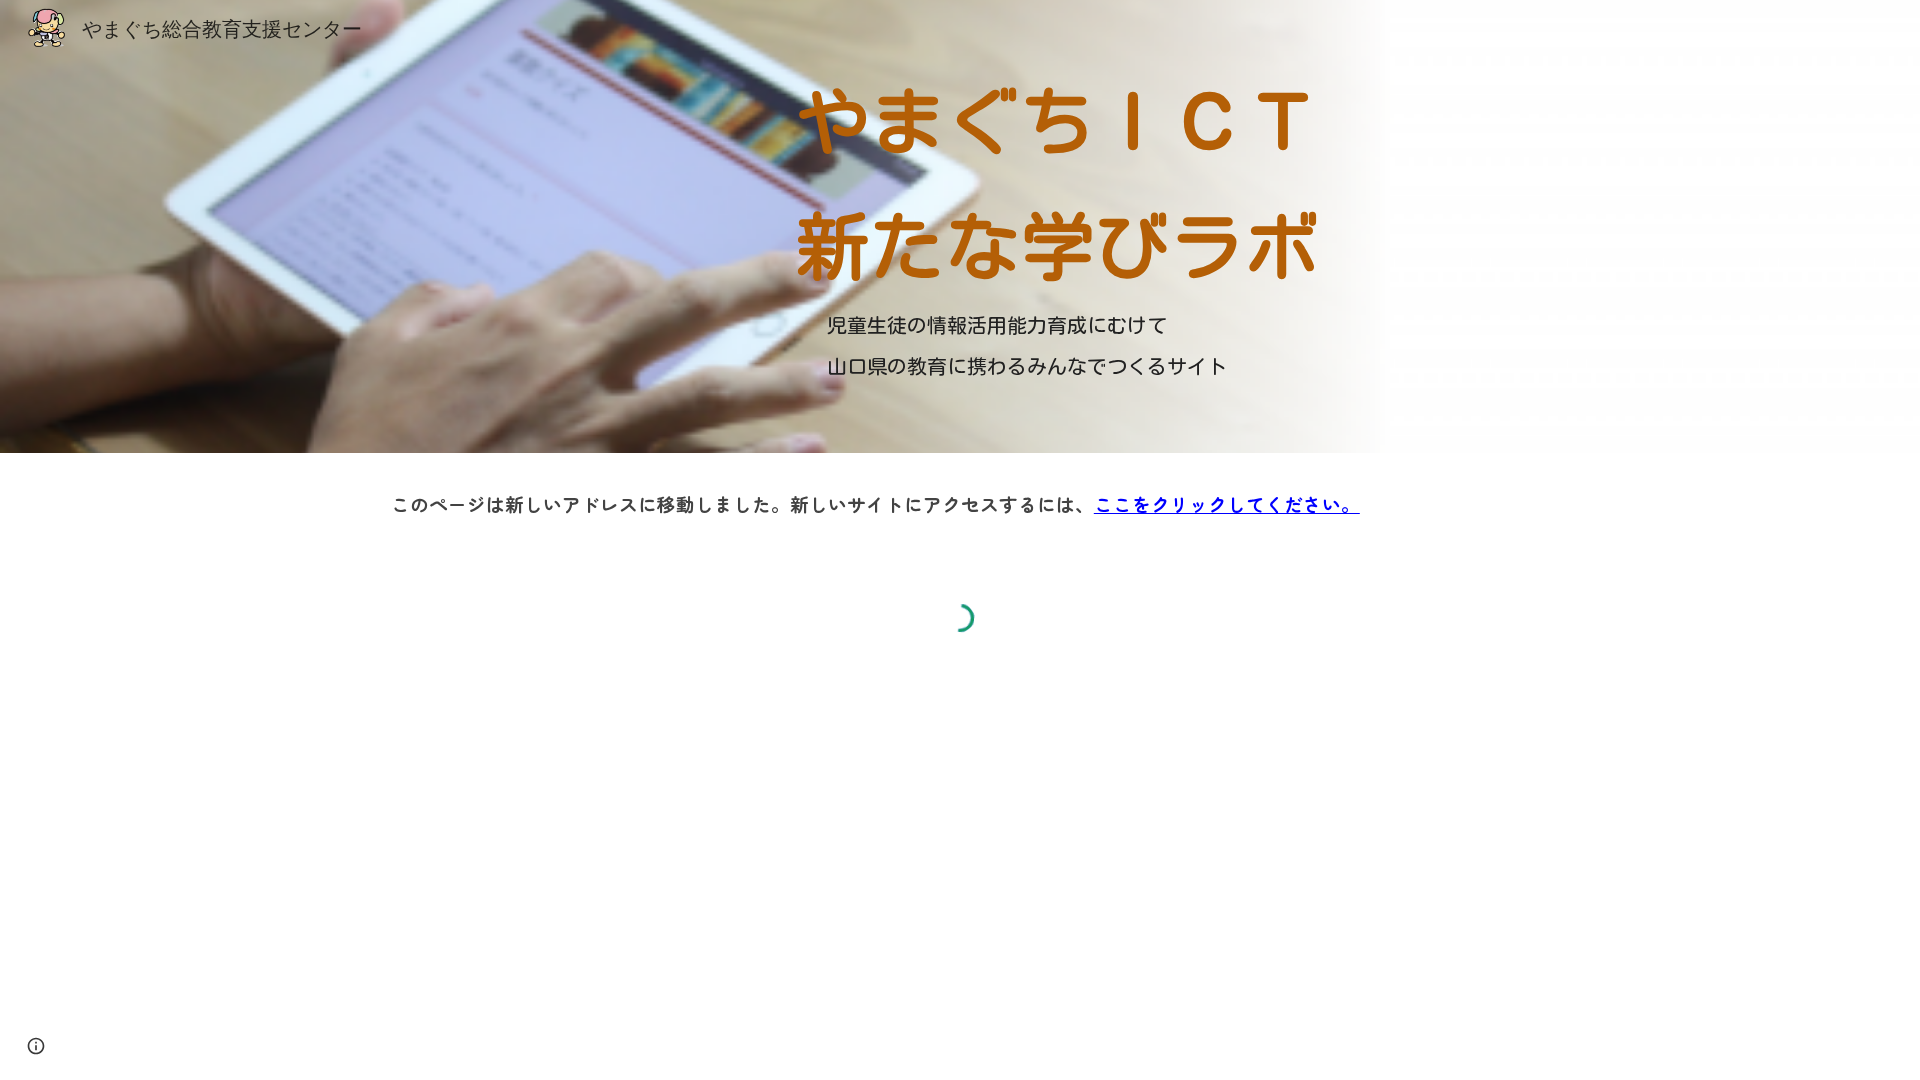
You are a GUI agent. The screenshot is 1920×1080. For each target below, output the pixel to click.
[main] (1059, 179)
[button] (36, 1046)
